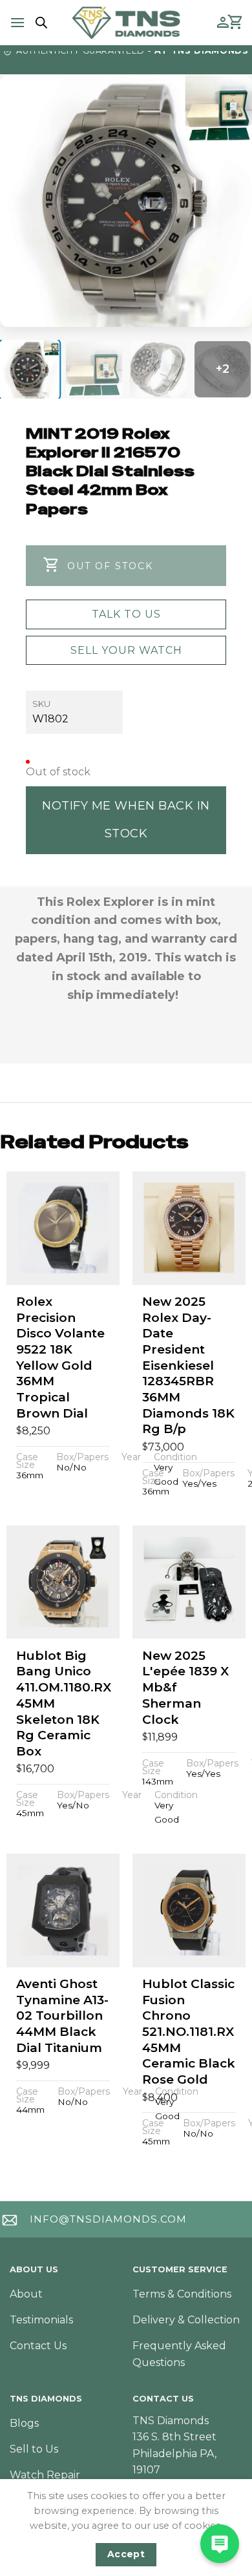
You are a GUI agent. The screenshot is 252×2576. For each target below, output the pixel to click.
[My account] (223, 23)
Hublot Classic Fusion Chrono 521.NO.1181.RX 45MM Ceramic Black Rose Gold (189, 2032)
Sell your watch (126, 650)
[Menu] (17, 22)
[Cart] (236, 23)
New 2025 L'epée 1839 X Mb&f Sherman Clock (185, 1688)
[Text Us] (220, 2544)
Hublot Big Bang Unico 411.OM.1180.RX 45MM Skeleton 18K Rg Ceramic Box (64, 1703)
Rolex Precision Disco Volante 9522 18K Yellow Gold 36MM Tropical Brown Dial (60, 1357)
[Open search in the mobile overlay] (39, 23)
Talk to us (126, 614)
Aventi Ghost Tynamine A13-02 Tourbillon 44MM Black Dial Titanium (62, 2016)
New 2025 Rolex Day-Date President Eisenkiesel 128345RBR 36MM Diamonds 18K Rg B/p (188, 1366)
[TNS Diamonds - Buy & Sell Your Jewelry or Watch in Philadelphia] (126, 22)
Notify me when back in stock (126, 820)
